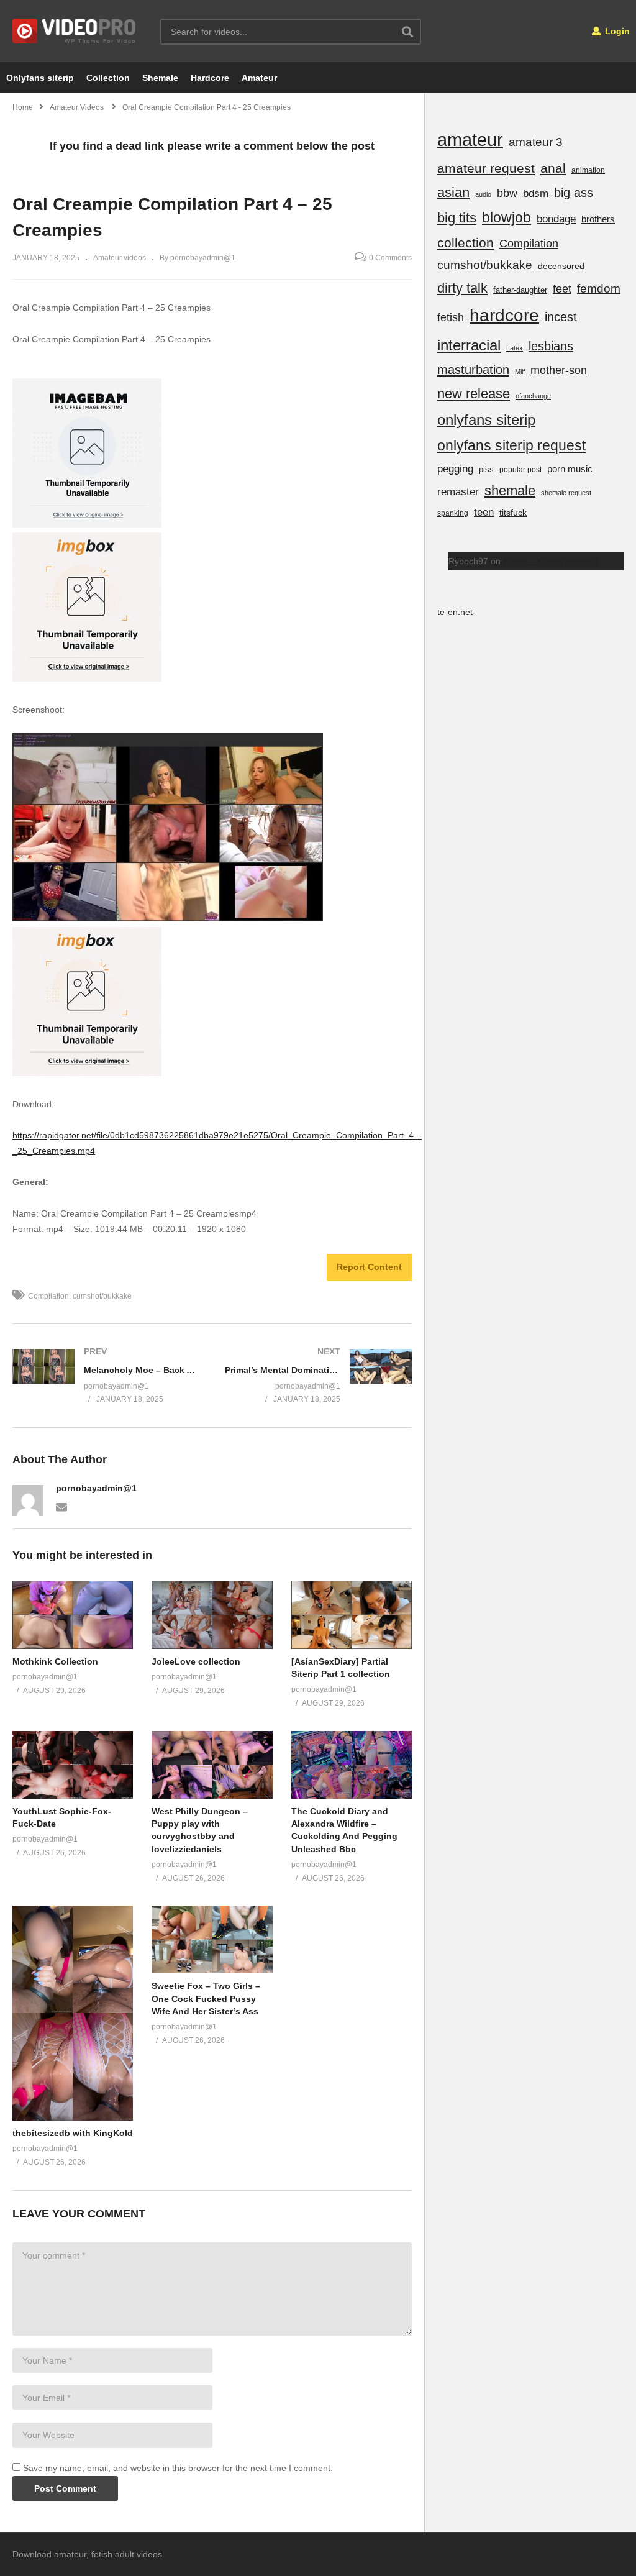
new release (474, 394)
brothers (598, 219)
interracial (469, 345)
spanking (453, 513)
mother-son (559, 370)
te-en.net (455, 612)
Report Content (369, 1267)
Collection (108, 78)
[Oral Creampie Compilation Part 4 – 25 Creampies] (73, 1615)
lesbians (551, 346)
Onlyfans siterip (40, 78)
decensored (561, 266)
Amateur (259, 78)
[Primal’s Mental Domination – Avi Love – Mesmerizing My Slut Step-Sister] (319, 1376)
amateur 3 (536, 142)
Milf (520, 372)
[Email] (61, 1506)
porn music (570, 469)
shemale (510, 491)
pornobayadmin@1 (96, 1488)
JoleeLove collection (196, 1661)
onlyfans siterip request (511, 445)
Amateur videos (120, 258)
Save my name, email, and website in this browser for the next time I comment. (178, 2468)
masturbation (473, 370)
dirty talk (462, 288)
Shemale (160, 78)
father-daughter (520, 290)
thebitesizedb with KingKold (73, 2133)
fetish (451, 317)
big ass (574, 193)
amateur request (486, 168)
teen (484, 512)
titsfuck (513, 513)
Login (616, 31)
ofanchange (533, 396)
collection (466, 243)
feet (562, 289)
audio (483, 194)
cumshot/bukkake (102, 1296)
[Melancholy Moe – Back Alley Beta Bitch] (106, 1376)
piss (486, 469)
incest (561, 317)
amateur (470, 139)
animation (588, 170)
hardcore (504, 315)
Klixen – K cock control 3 (551, 561)
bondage (556, 219)
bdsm (536, 194)
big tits (457, 218)
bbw (507, 193)
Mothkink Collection (55, 1661)
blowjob (507, 217)
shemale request (566, 493)
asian (453, 192)
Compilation (48, 1296)
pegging (455, 468)
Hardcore (210, 78)
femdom (599, 289)
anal (553, 168)
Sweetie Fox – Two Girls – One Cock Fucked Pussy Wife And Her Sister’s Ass (206, 1998)
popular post (520, 470)
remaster (458, 491)
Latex (515, 348)
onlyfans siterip (486, 420)
